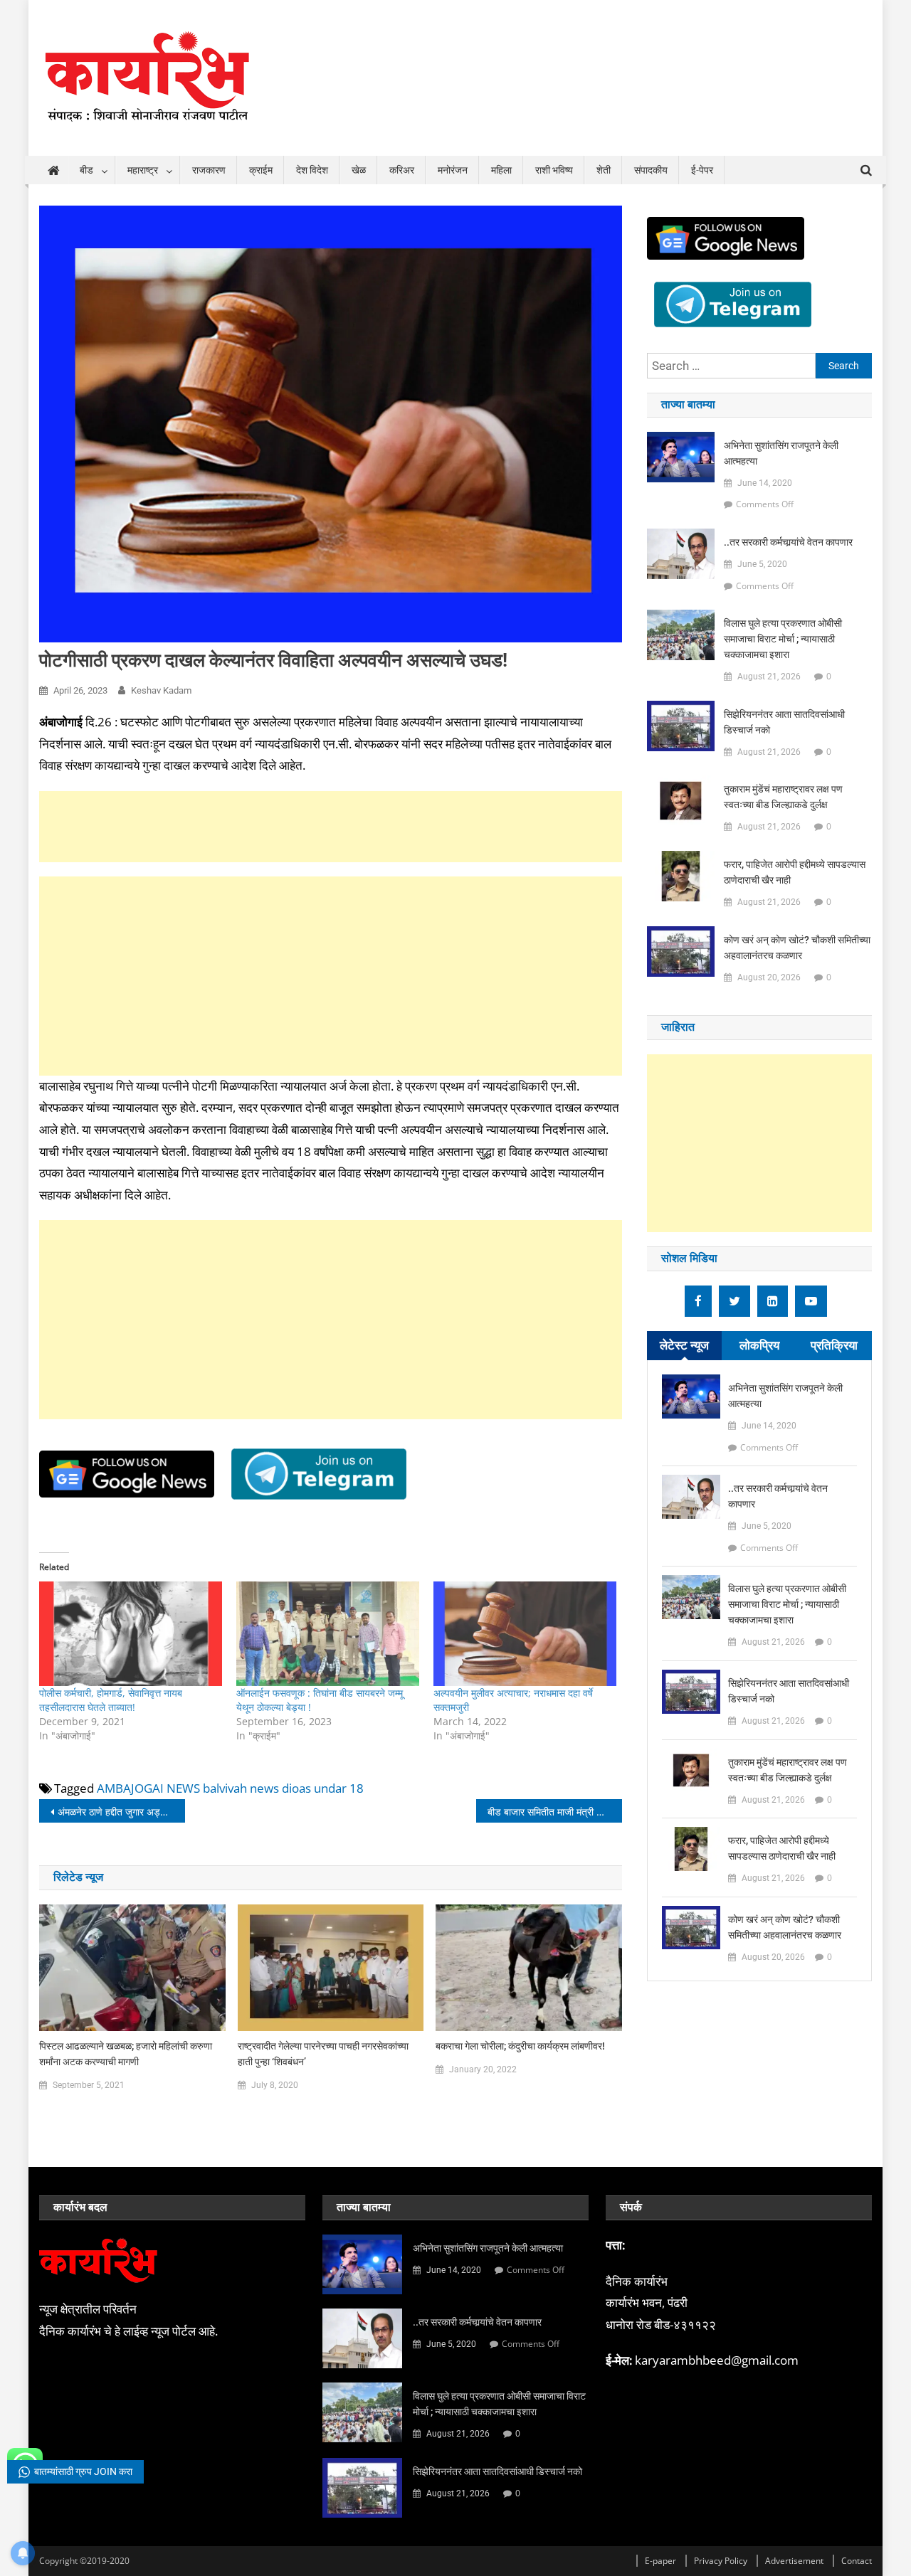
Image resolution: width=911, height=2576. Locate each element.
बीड (86, 170)
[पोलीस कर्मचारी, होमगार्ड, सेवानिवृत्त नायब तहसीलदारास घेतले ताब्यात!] (131, 1634)
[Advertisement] (331, 827)
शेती (604, 170)
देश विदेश (312, 170)
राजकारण (209, 170)
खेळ (359, 170)
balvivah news (241, 1788)
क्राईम (261, 170)
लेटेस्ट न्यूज (684, 1345)
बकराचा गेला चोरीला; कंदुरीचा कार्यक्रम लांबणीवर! (520, 2046)
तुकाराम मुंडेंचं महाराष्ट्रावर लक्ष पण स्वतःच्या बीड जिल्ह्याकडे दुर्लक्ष (783, 797)
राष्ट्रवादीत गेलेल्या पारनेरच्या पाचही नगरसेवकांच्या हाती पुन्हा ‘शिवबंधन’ (323, 2054)
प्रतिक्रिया (834, 1345)
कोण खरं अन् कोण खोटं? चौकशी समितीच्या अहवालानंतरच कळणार (797, 948)
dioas (296, 1788)
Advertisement (794, 2561)
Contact (857, 2561)
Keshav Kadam (161, 690)
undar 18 (339, 1788)
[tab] (684, 1346)
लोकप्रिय (759, 1345)
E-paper (660, 2561)
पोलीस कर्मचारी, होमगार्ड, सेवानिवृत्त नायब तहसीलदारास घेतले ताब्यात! (111, 1700)
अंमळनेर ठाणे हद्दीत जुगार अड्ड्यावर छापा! (121, 1812)
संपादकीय (651, 170)
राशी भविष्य (554, 170)
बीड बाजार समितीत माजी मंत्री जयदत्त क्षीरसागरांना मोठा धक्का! (555, 1812)
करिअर (402, 170)
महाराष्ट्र (143, 170)
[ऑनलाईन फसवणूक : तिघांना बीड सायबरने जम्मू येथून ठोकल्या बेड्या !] (328, 1634)
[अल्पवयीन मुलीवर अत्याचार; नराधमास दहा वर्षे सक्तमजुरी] (525, 1634)
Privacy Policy (721, 2561)
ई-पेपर (702, 170)
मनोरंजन (453, 170)
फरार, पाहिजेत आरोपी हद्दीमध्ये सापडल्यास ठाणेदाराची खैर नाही (795, 872)
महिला (501, 170)
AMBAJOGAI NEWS (148, 1788)
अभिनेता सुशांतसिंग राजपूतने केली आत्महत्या (781, 453)
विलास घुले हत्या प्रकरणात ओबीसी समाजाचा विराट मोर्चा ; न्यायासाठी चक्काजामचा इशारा (783, 639)
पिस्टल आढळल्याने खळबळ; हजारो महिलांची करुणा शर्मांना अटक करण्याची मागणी (126, 2054)
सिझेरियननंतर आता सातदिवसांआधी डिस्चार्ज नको (784, 722)
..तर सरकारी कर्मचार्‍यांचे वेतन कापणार (788, 542)
